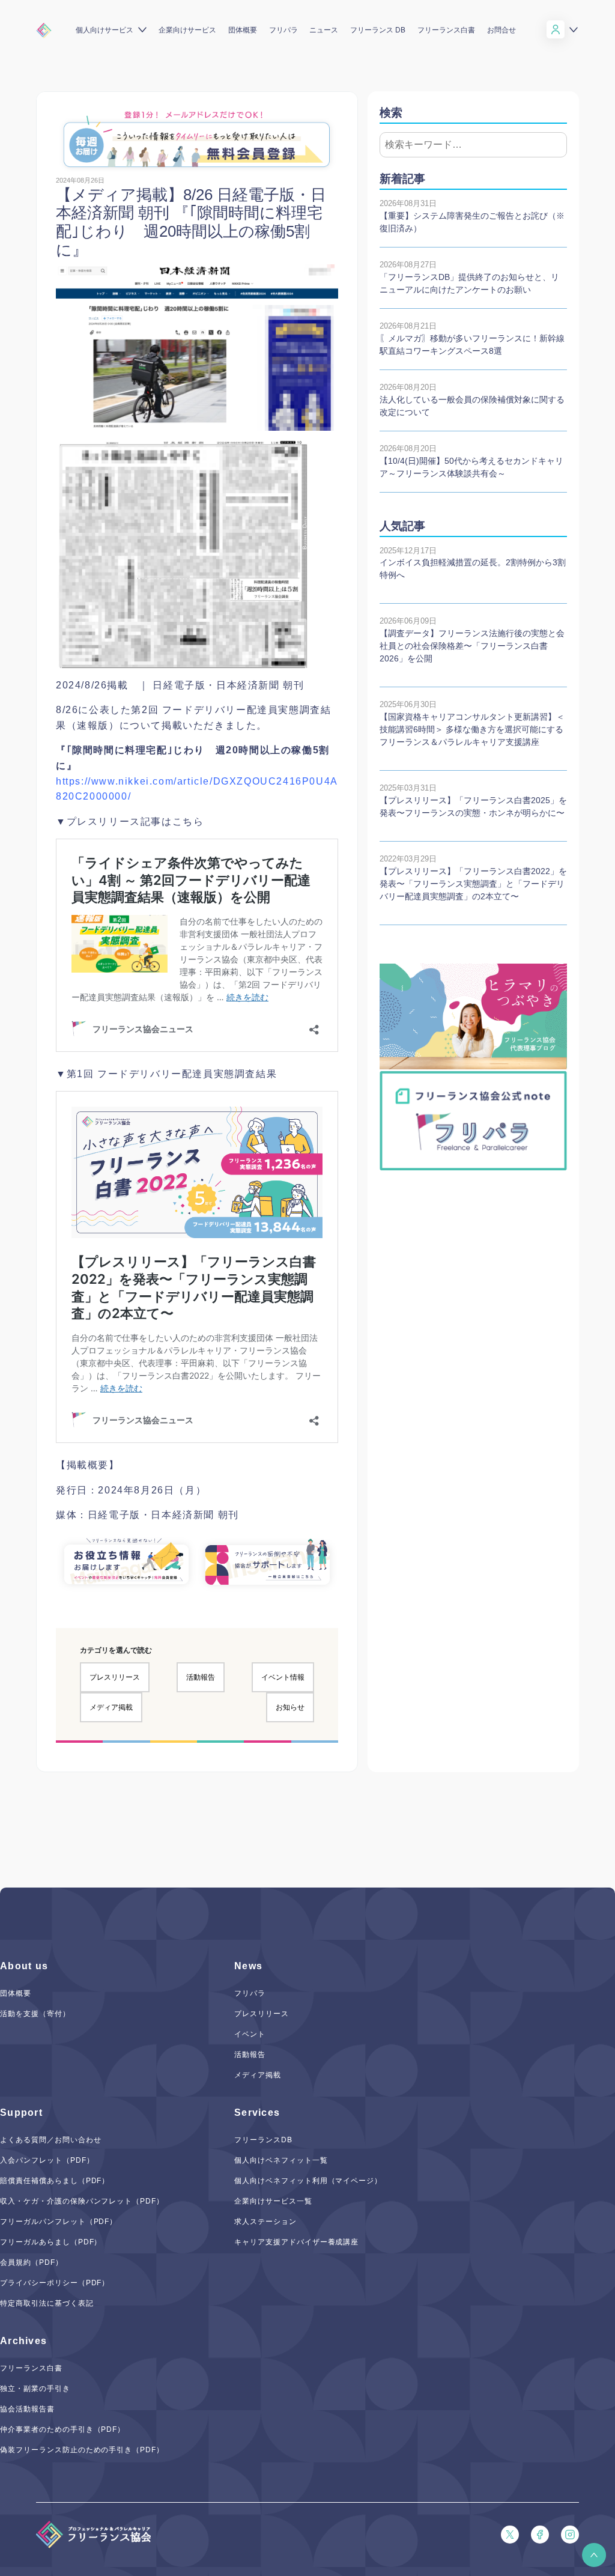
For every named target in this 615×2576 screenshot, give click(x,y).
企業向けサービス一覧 (273, 2201)
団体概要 (243, 30)
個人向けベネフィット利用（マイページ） (308, 2181)
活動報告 (201, 1677)
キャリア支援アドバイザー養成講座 (296, 2242)
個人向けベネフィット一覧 (281, 2160)
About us (24, 1966)
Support (21, 2113)
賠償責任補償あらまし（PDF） (55, 2181)
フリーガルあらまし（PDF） (51, 2242)
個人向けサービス (105, 30)
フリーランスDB (263, 2140)
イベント (250, 2034)
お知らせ (290, 1707)
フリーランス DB (378, 30)
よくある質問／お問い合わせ (50, 2140)
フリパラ (283, 30)
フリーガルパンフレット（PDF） (59, 2222)
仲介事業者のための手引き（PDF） (62, 2429)
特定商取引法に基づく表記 (47, 2303)
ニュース (324, 30)
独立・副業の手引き (35, 2389)
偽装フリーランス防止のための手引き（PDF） (82, 2450)
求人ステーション (265, 2222)
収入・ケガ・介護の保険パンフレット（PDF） (82, 2201)
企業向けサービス (187, 30)
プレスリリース (115, 1677)
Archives (23, 2341)
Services (257, 2113)
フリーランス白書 (446, 30)
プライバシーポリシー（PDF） (55, 2283)
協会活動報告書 (27, 2409)
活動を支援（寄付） (35, 2014)
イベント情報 (283, 1677)
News (248, 1966)
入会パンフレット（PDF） (47, 2160)
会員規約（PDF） (32, 2262)
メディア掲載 (111, 1707)
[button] (594, 2555)
